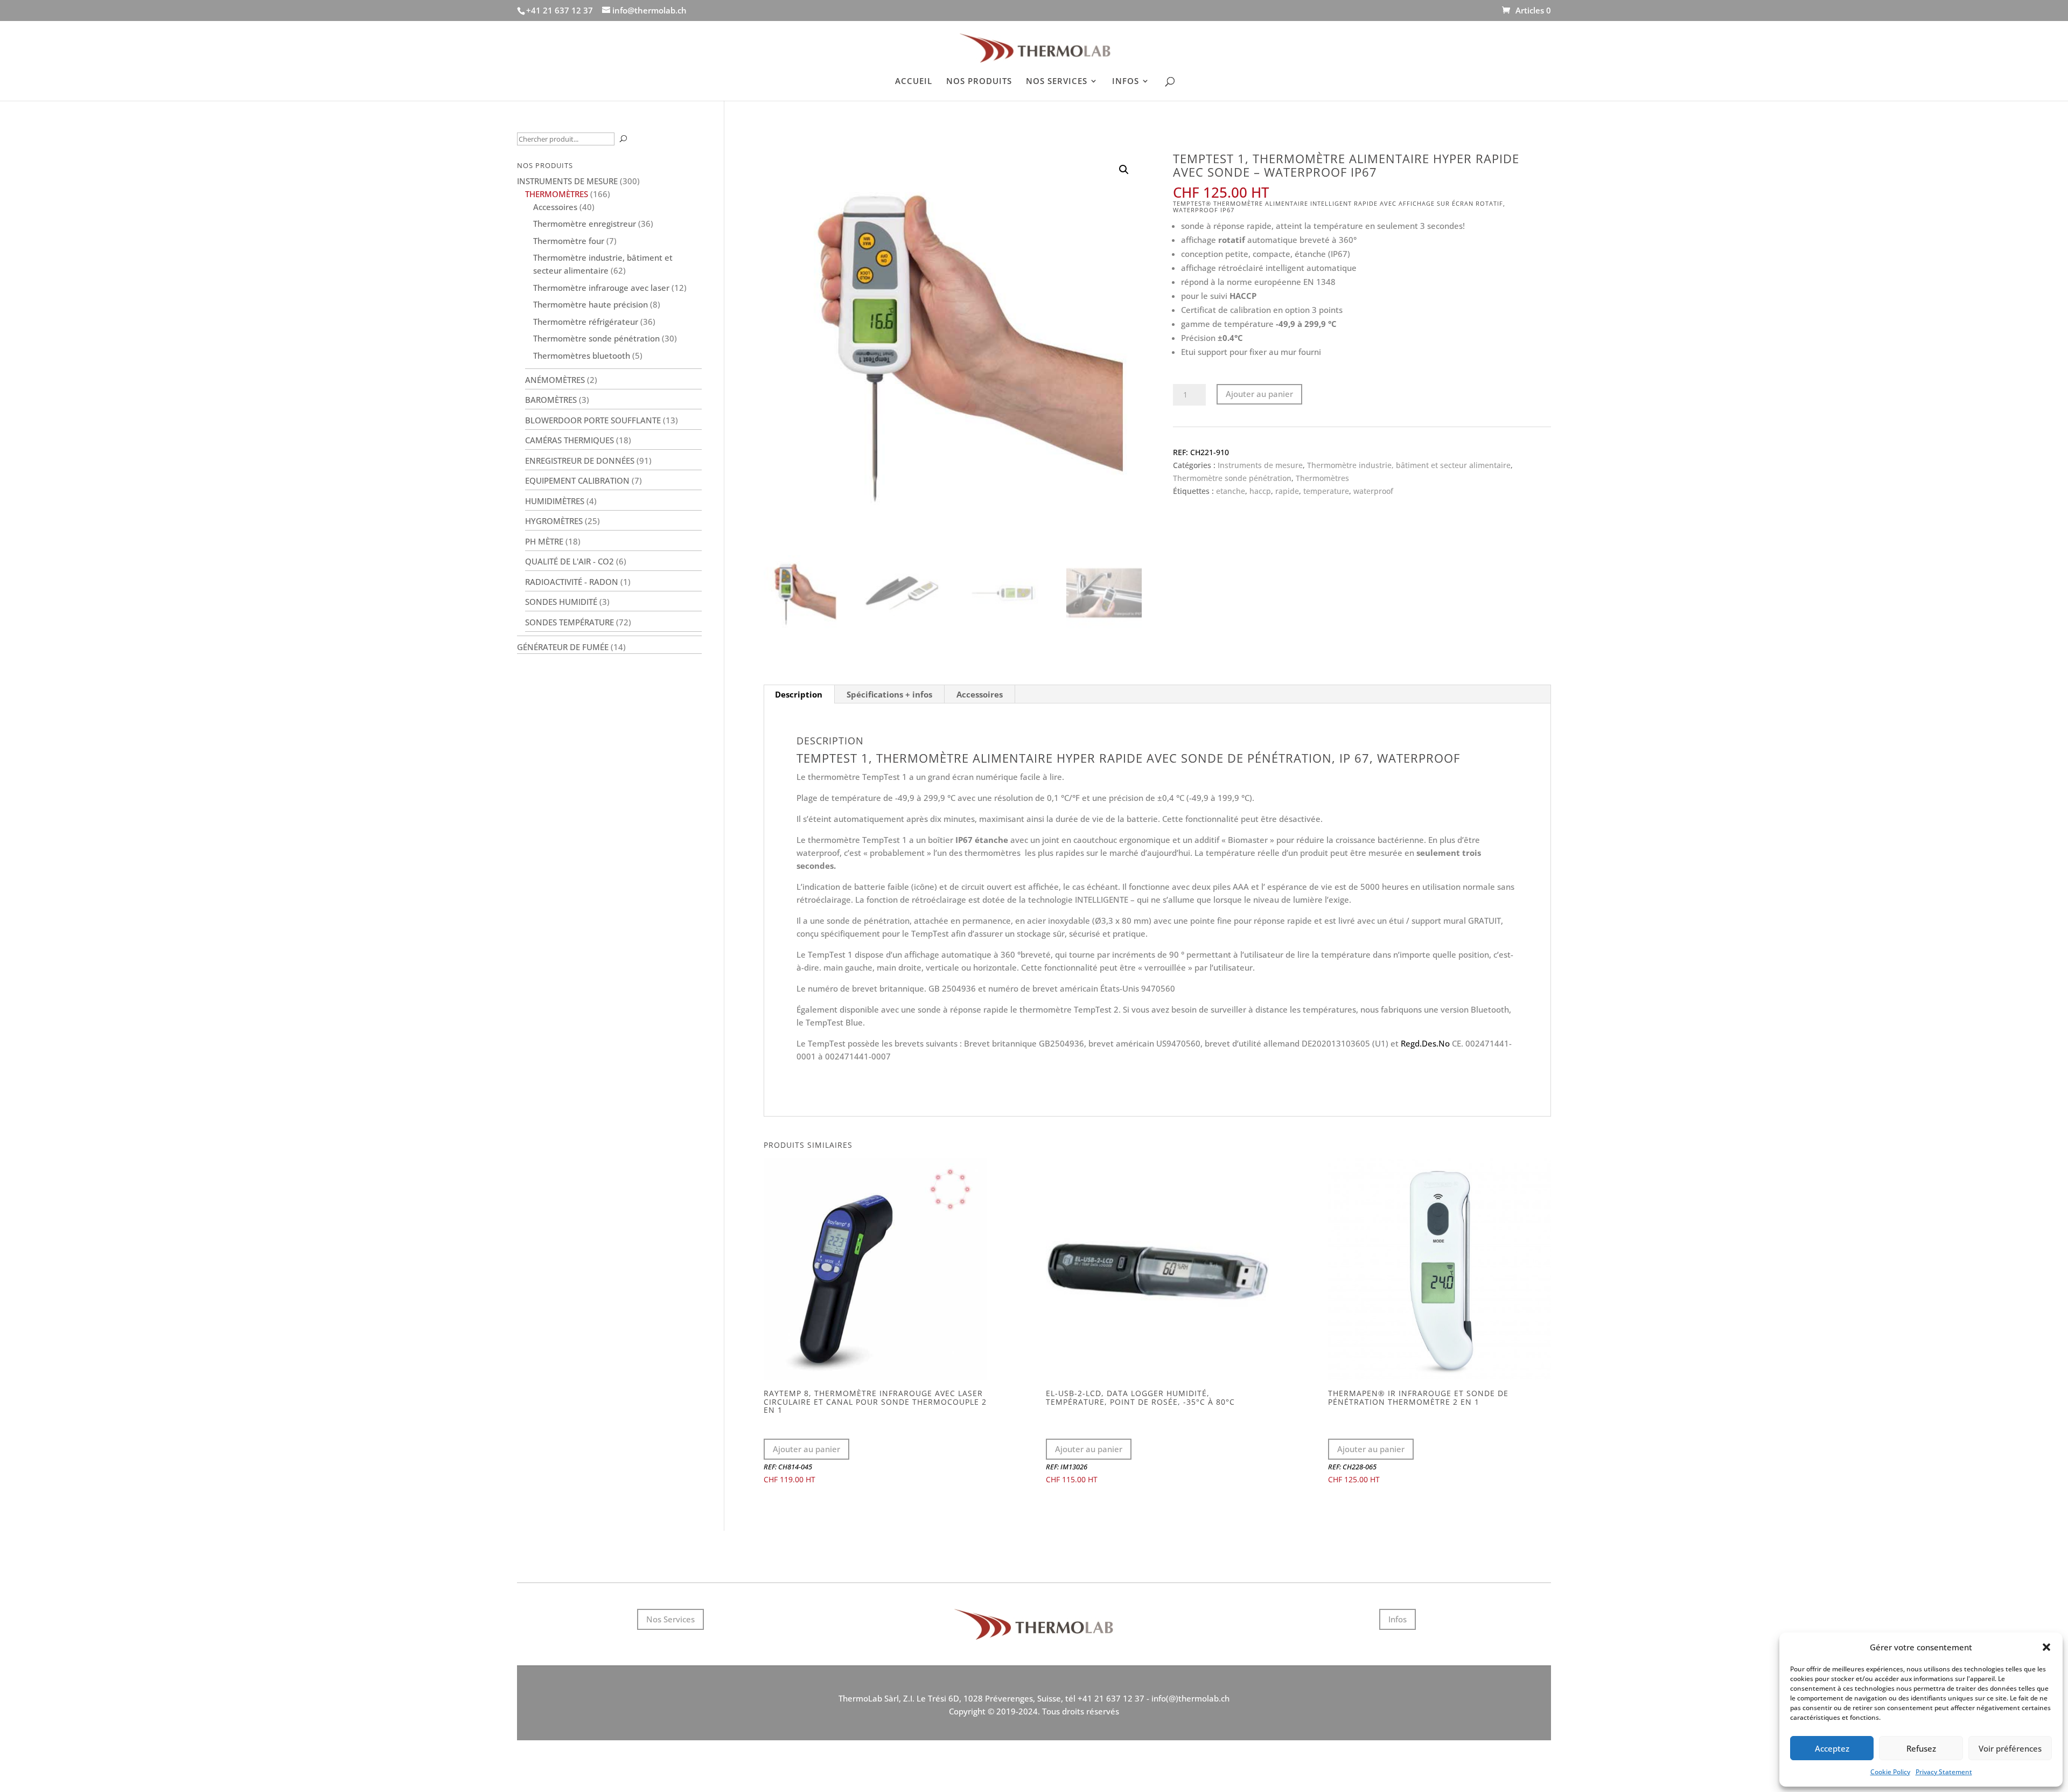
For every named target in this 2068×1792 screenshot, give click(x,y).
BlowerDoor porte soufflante (593, 420)
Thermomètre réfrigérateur (586, 322)
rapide (1287, 491)
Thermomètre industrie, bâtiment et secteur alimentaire (1409, 465)
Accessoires (980, 694)
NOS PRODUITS (979, 82)
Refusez (1921, 1748)
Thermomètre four (569, 241)
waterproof (1373, 491)
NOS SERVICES (1057, 82)
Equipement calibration (577, 480)
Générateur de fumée (563, 647)
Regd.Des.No (1425, 1043)
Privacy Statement (1944, 1772)
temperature (1326, 491)
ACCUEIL (914, 82)
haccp (1260, 491)
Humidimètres (555, 501)
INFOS (1126, 82)
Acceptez (1832, 1748)
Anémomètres (555, 380)
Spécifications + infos (889, 694)
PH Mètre (544, 541)
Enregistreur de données (580, 461)
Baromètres (551, 400)
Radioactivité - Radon (572, 582)
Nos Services (670, 1619)
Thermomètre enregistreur (585, 224)
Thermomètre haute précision (591, 304)
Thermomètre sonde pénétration (1232, 478)
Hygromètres (554, 521)
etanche (1231, 491)
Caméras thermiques (570, 440)
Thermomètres (1322, 478)
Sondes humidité (561, 602)
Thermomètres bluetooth (582, 355)
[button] (2046, 1647)
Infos (1398, 1619)
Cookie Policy (1890, 1772)
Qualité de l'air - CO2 (570, 561)
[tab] (799, 694)
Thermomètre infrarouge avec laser (601, 288)
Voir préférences (2010, 1748)
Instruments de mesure (1260, 465)
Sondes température (570, 622)
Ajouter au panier (1259, 394)
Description (799, 694)
